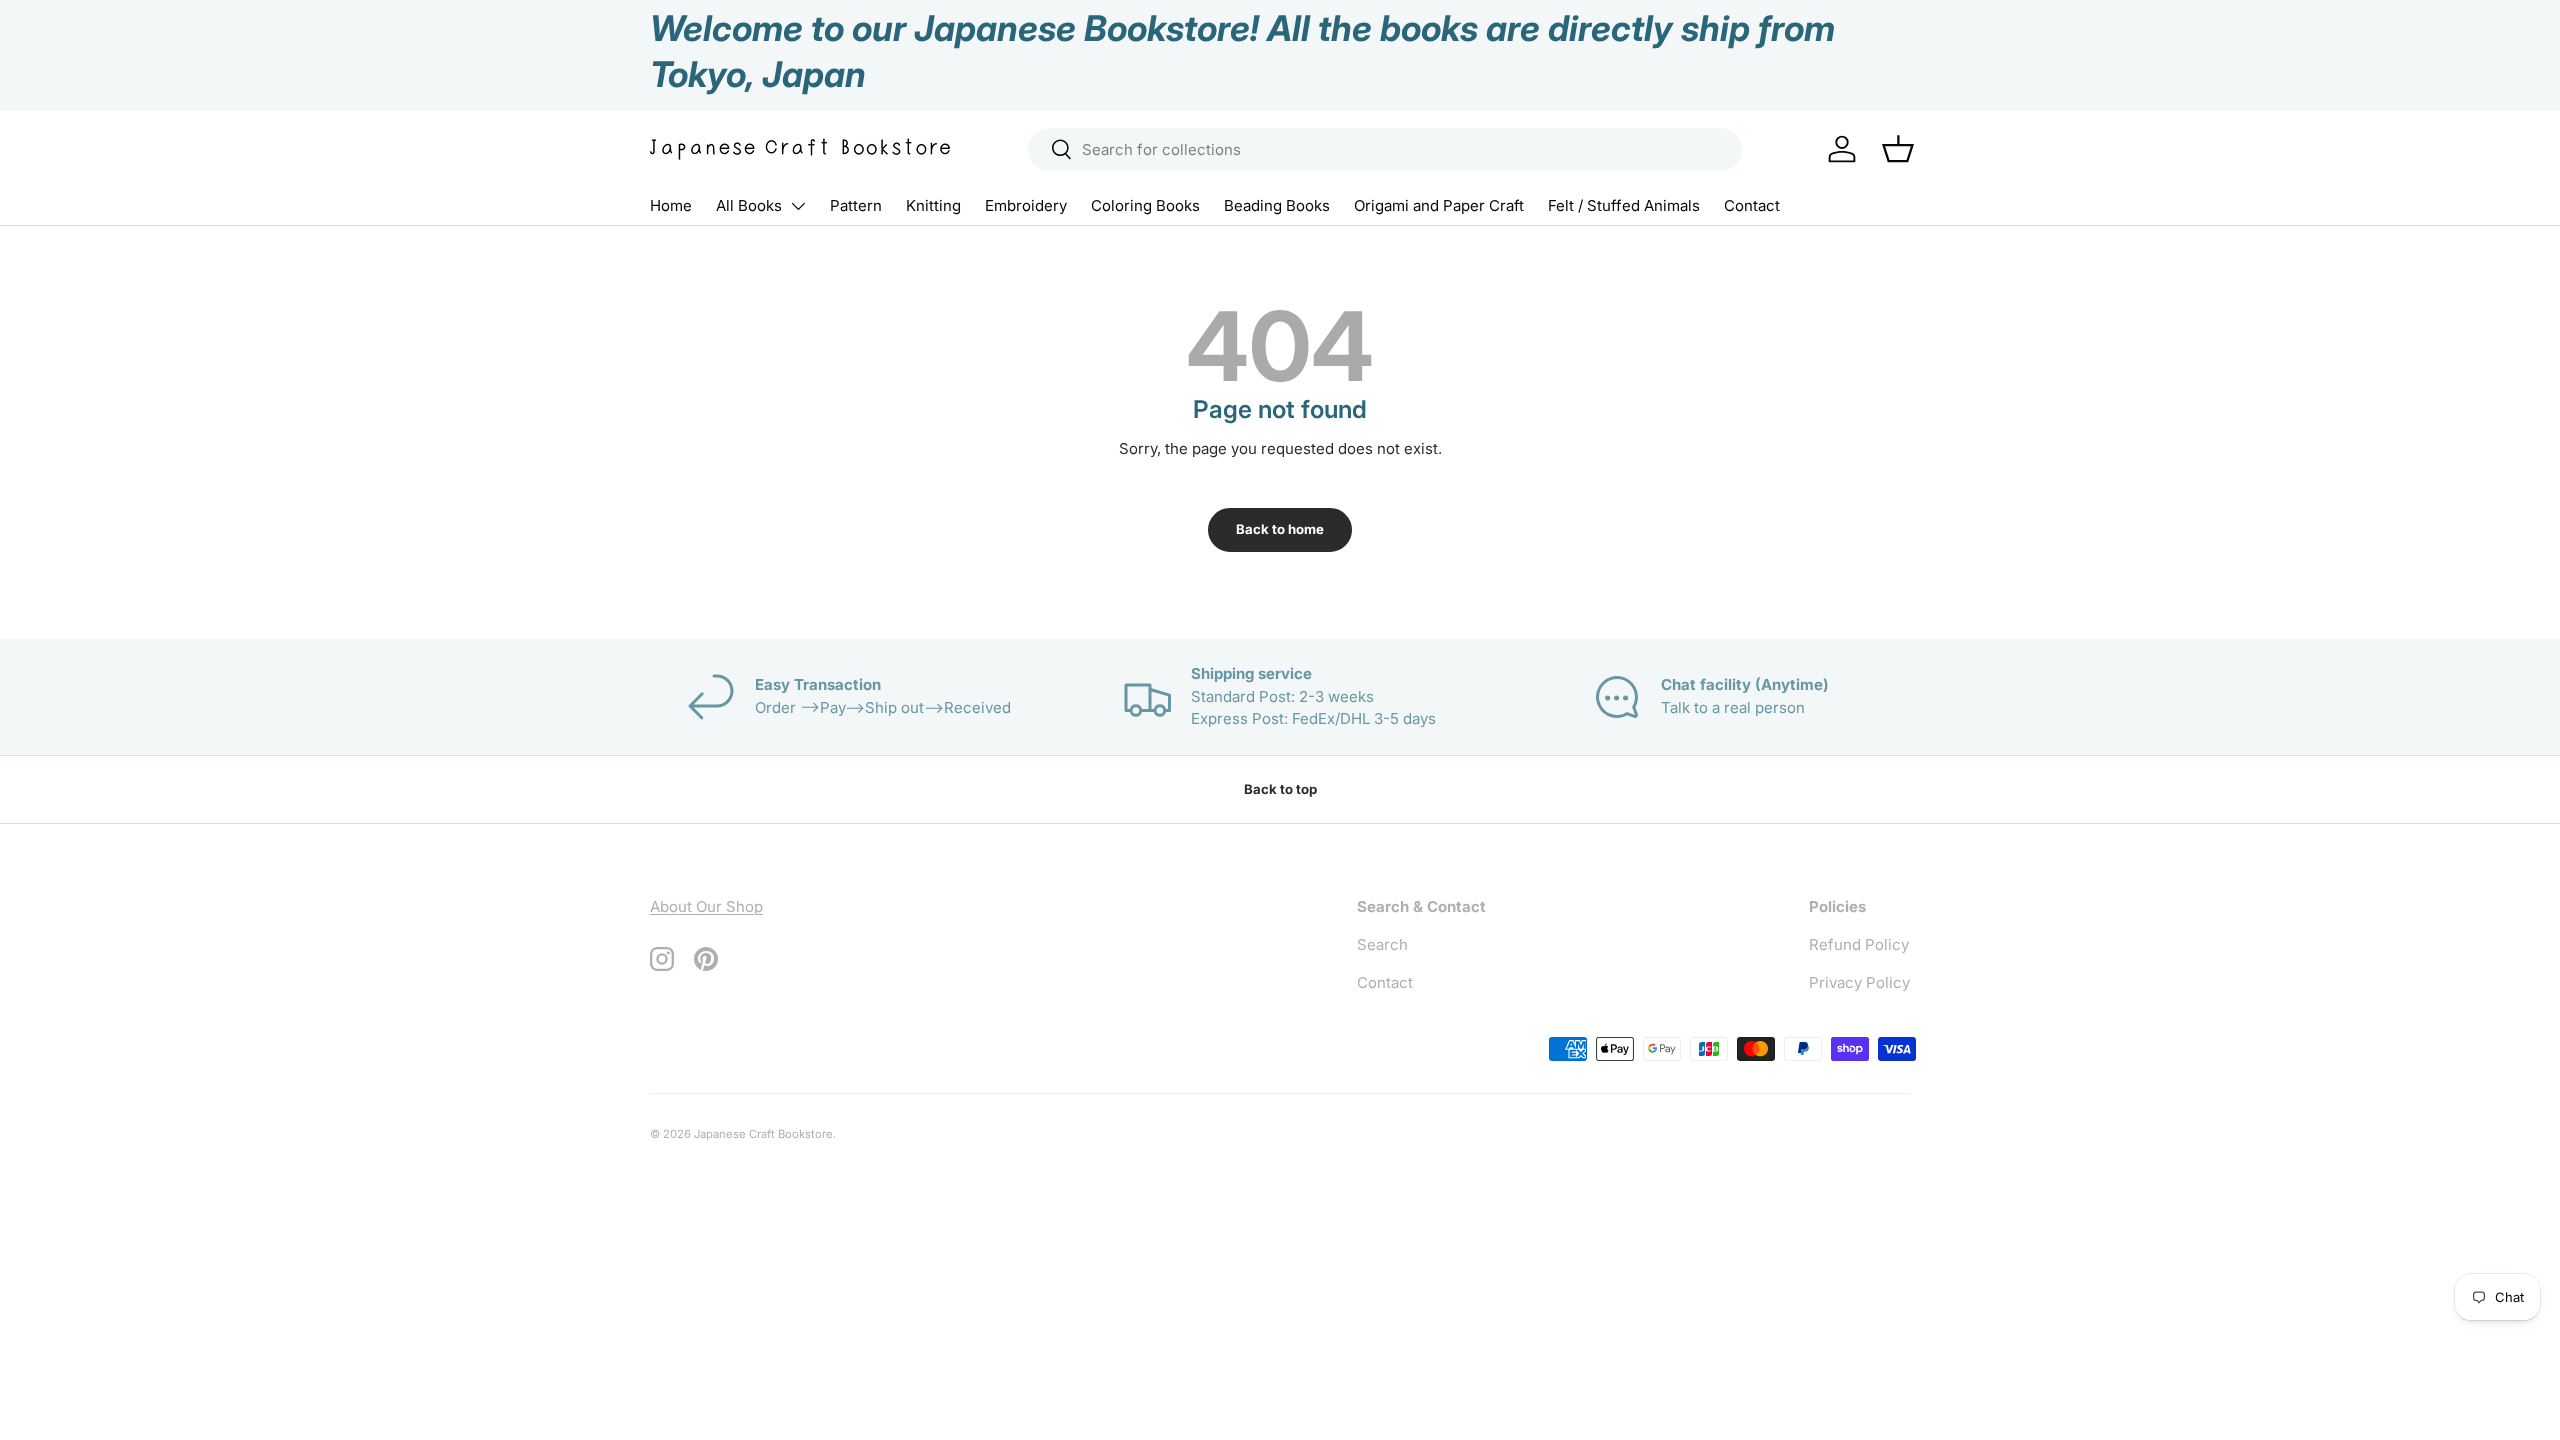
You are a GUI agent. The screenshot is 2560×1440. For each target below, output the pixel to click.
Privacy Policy (1859, 982)
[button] (1898, 149)
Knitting (933, 205)
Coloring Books (1145, 205)
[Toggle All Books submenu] (798, 206)
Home (671, 205)
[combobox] (1385, 149)
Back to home (1280, 529)
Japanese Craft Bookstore (763, 1134)
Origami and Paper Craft (1439, 205)
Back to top (1280, 789)
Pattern (856, 205)
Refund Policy (1859, 944)
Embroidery (1026, 205)
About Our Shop (706, 906)
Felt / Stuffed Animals (1624, 205)
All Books (749, 205)
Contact (1752, 205)
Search (1382, 944)
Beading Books (1277, 205)
